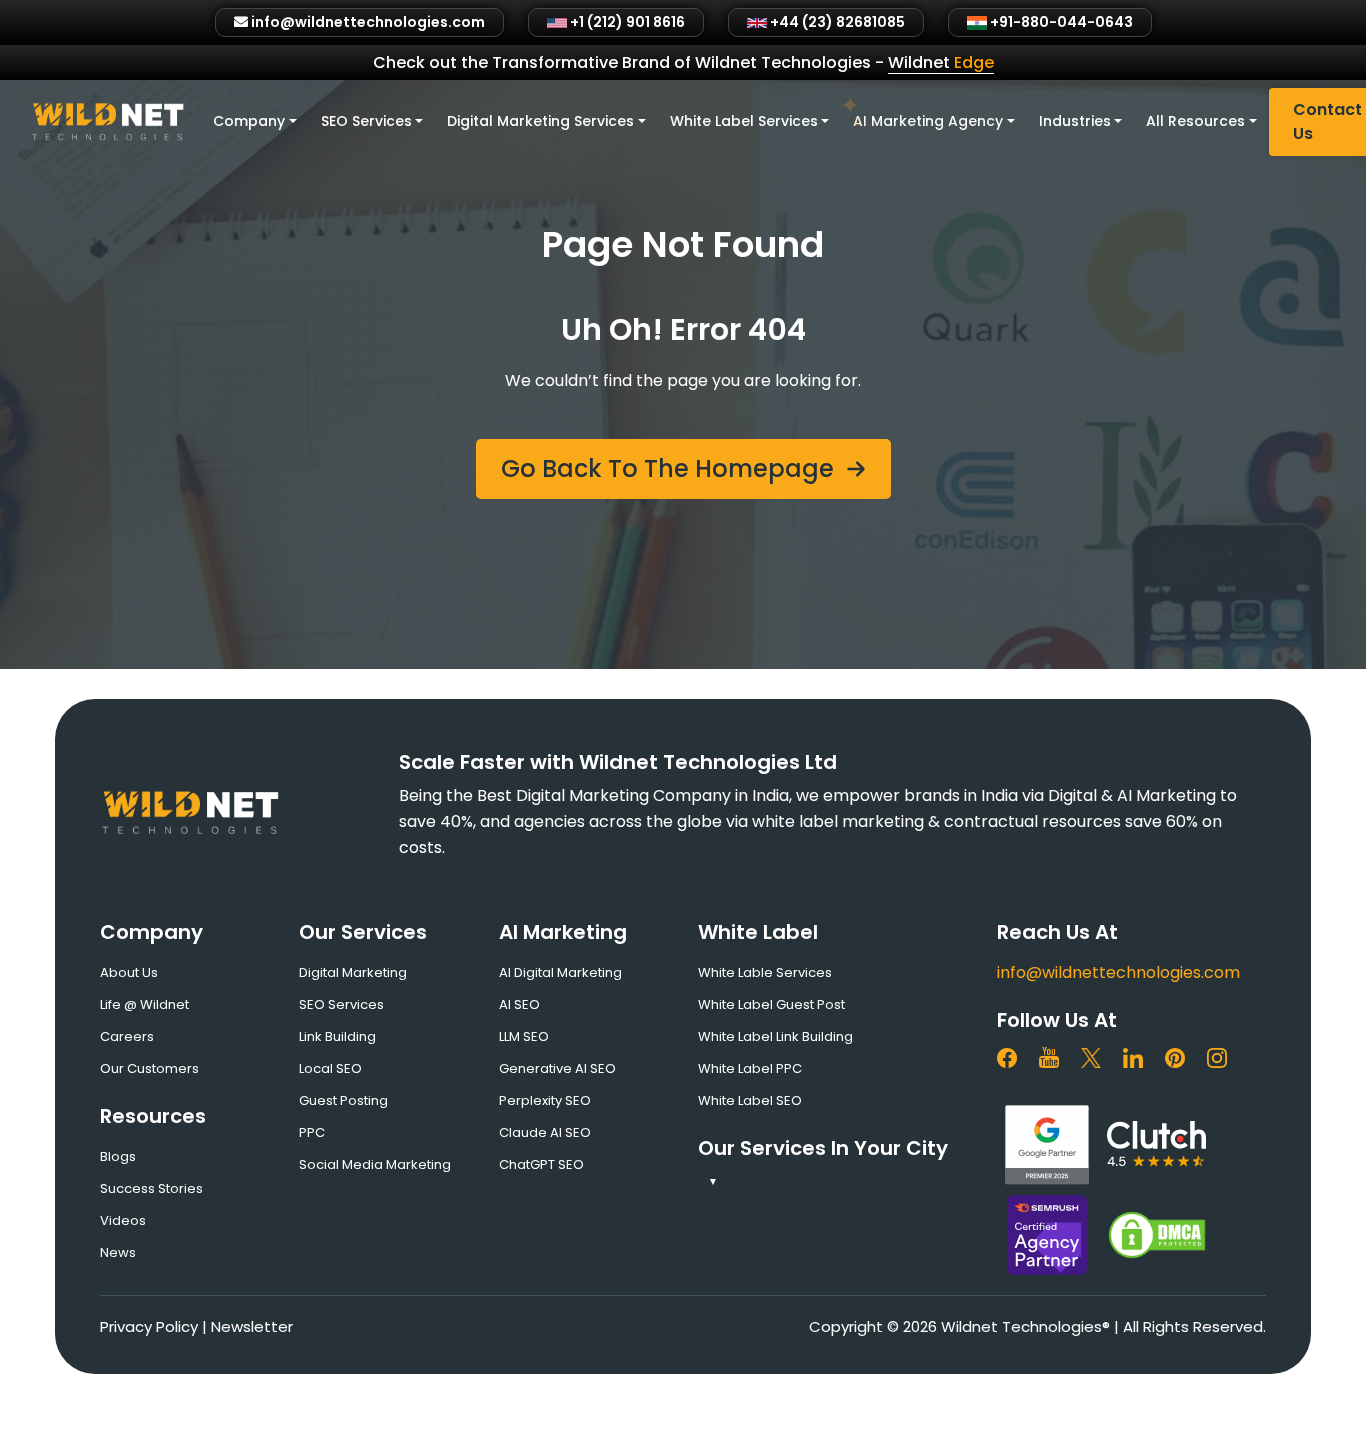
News (118, 1252)
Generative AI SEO (557, 1068)
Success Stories (151, 1188)
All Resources (1195, 121)
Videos (123, 1220)
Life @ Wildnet (144, 1004)
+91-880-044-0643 (1060, 22)
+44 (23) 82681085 (836, 22)
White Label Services (744, 121)
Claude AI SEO (545, 1132)
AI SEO (519, 1004)
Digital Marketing (353, 972)
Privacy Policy (149, 1326)
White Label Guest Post (771, 1004)
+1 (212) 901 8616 (626, 22)
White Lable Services (765, 972)
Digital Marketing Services (540, 121)
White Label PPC (750, 1068)
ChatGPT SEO (541, 1164)
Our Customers (149, 1068)
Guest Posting (343, 1100)
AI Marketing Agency (928, 121)
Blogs (118, 1156)
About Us (129, 972)
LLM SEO (524, 1036)
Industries (1075, 121)
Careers (127, 1036)
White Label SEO (750, 1100)
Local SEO (330, 1068)
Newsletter (252, 1326)
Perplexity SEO (545, 1100)
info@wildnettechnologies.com (1118, 972)
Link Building (337, 1036)
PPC (312, 1132)
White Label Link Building (775, 1036)
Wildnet (941, 62)
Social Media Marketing (375, 1164)
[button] (683, 469)
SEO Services (366, 121)
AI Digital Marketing (560, 972)
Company (249, 121)
